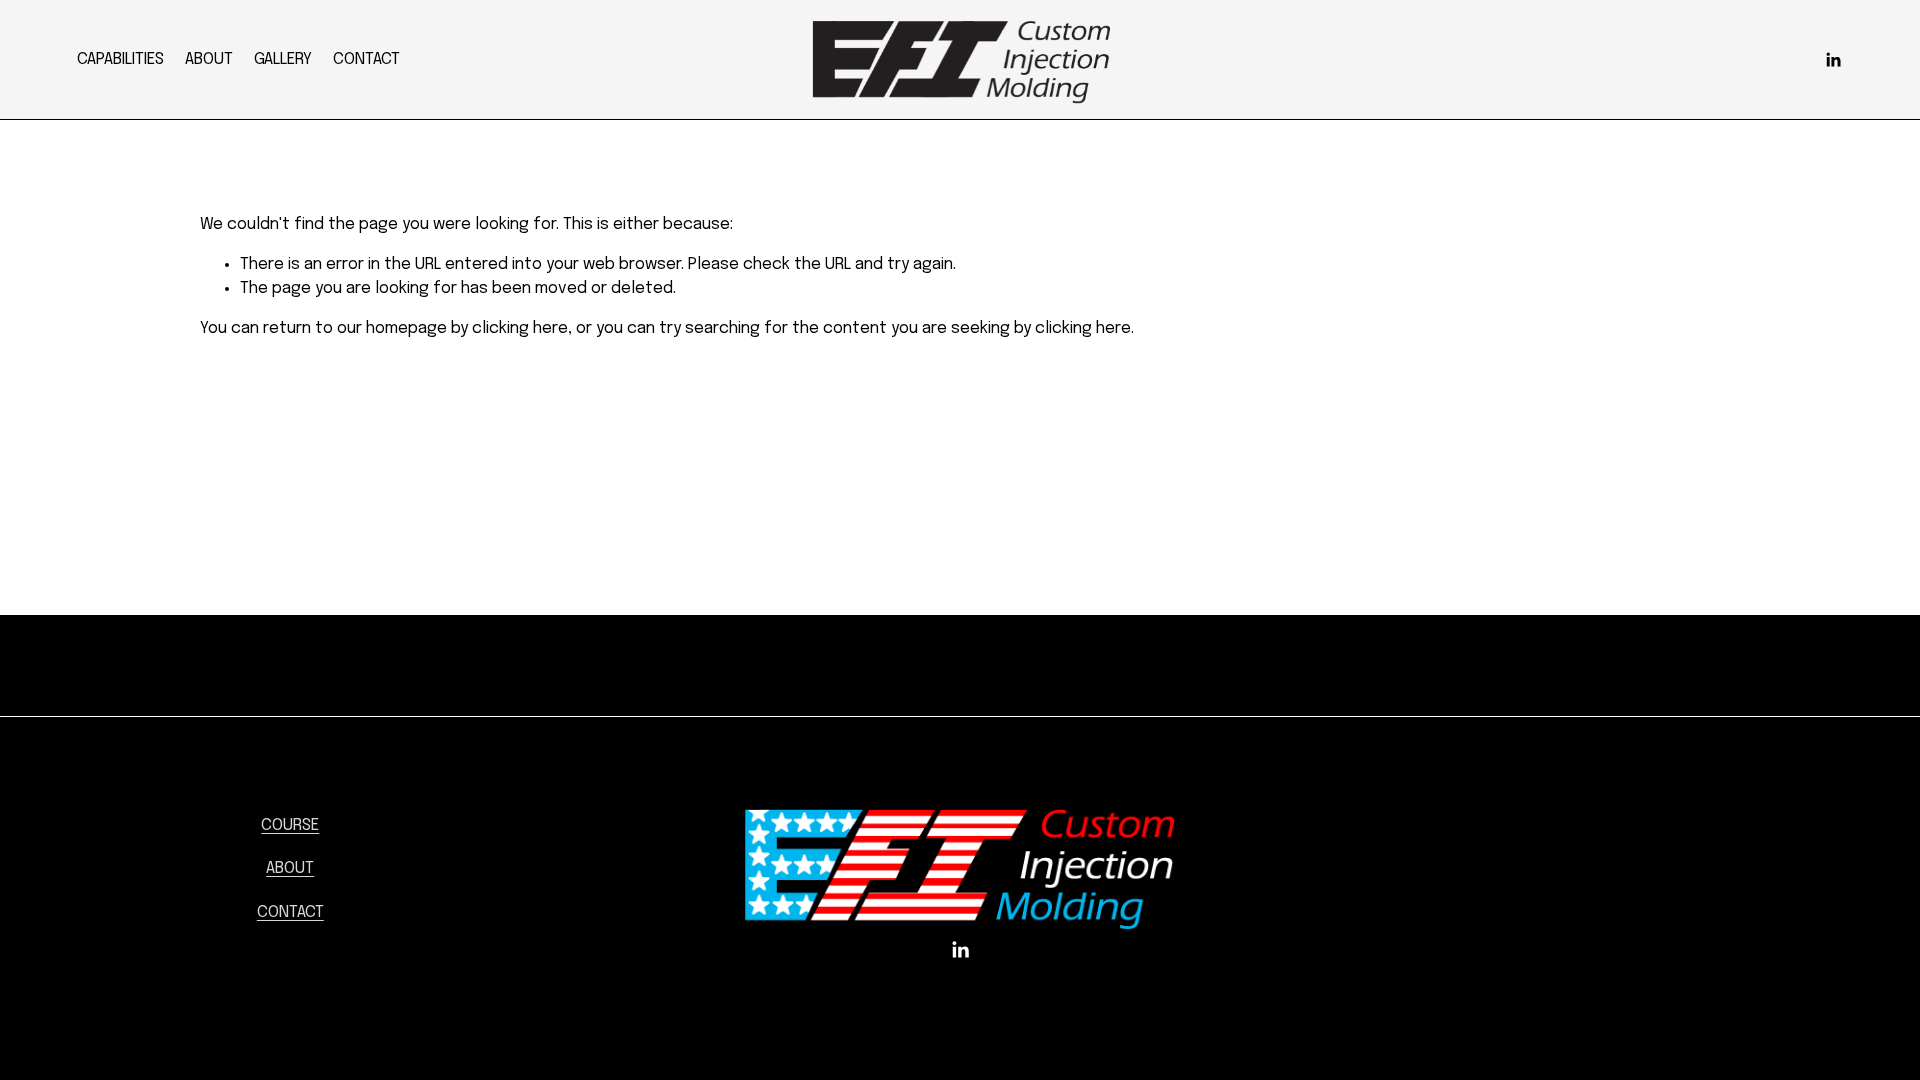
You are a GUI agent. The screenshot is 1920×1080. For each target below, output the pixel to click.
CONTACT (366, 59)
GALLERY (283, 59)
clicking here (520, 328)
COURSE (290, 825)
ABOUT (209, 59)
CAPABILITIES (120, 59)
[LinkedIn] (1833, 60)
